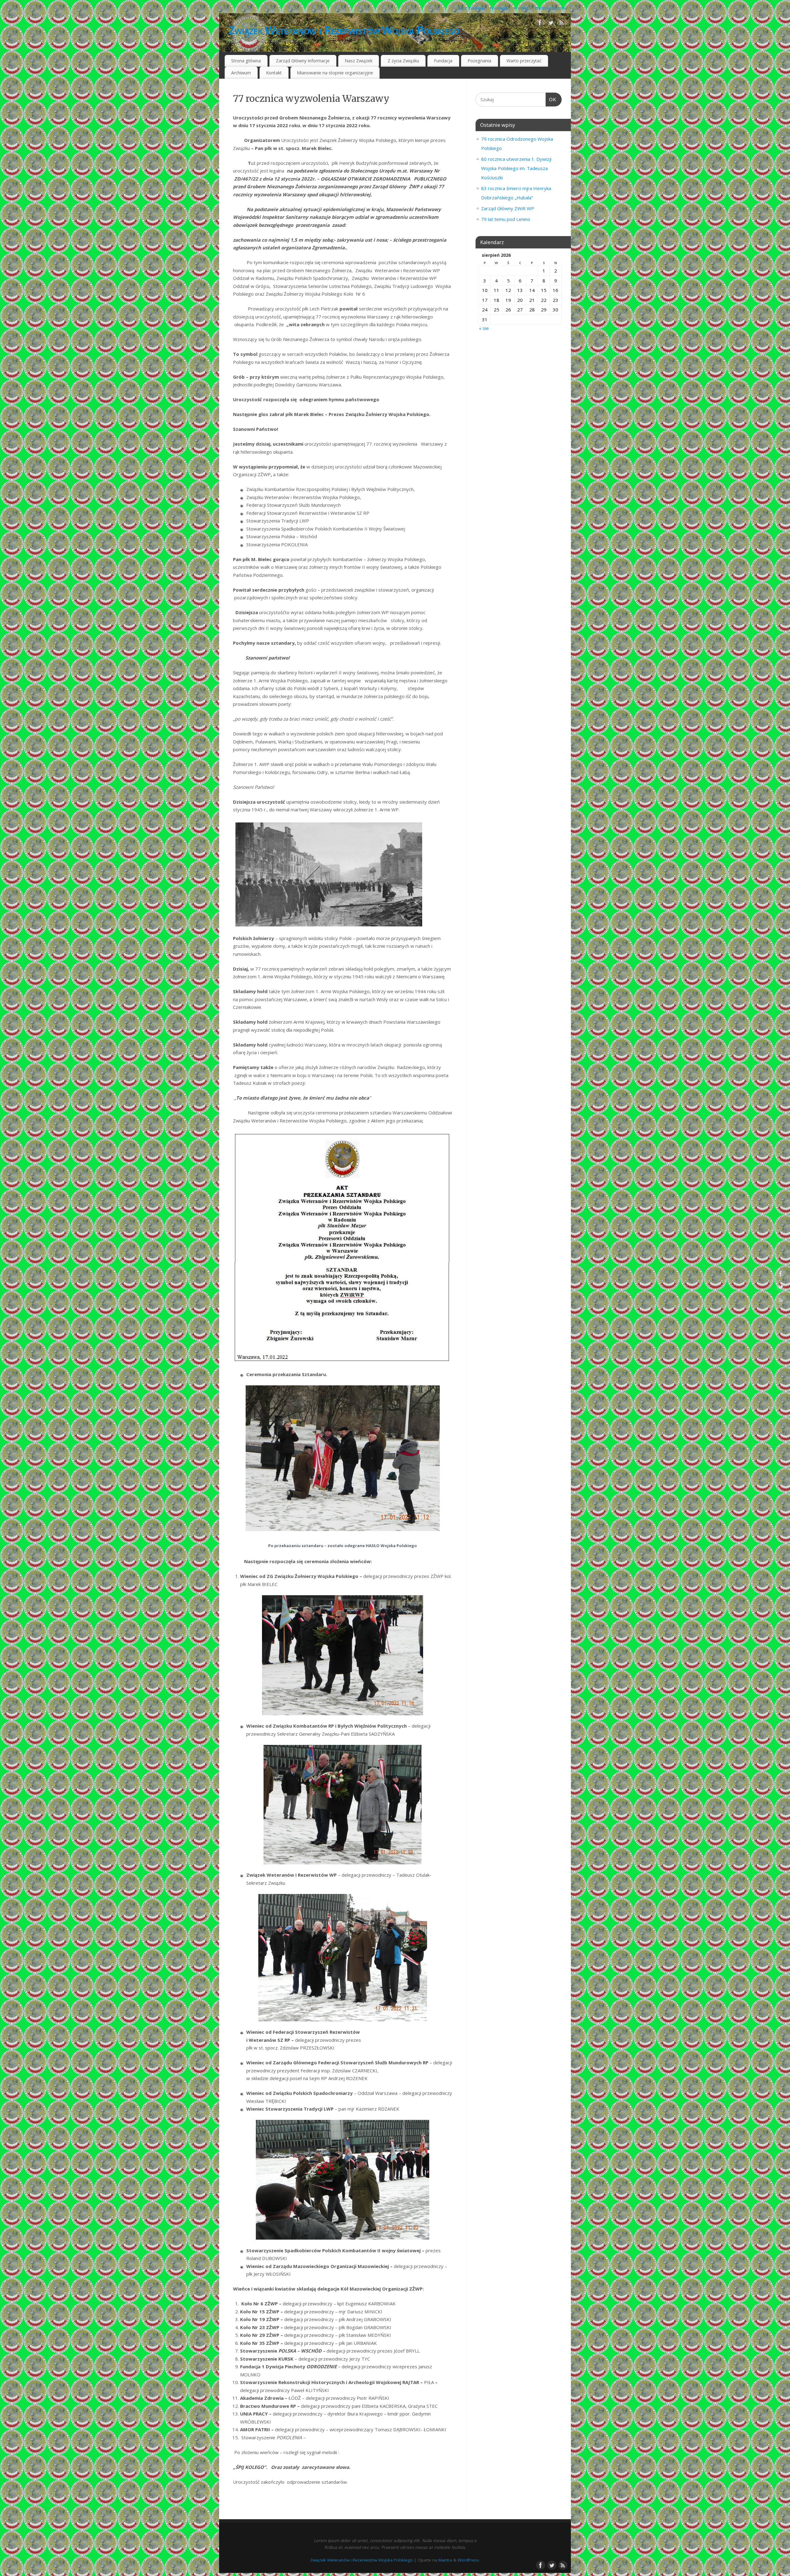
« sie (484, 328)
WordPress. (469, 2560)
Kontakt (521, 8)
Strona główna (246, 61)
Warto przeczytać (551, 8)
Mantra (445, 2560)
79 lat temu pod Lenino (506, 219)
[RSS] (562, 24)
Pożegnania (479, 61)
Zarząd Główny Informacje (303, 61)
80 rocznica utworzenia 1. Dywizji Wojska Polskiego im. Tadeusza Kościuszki (516, 168)
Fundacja (499, 8)
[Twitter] (551, 24)
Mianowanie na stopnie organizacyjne (335, 73)
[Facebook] (540, 24)
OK (551, 100)
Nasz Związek (471, 8)
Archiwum (241, 73)
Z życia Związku (403, 61)
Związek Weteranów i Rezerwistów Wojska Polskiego (344, 30)
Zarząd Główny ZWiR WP (508, 208)
